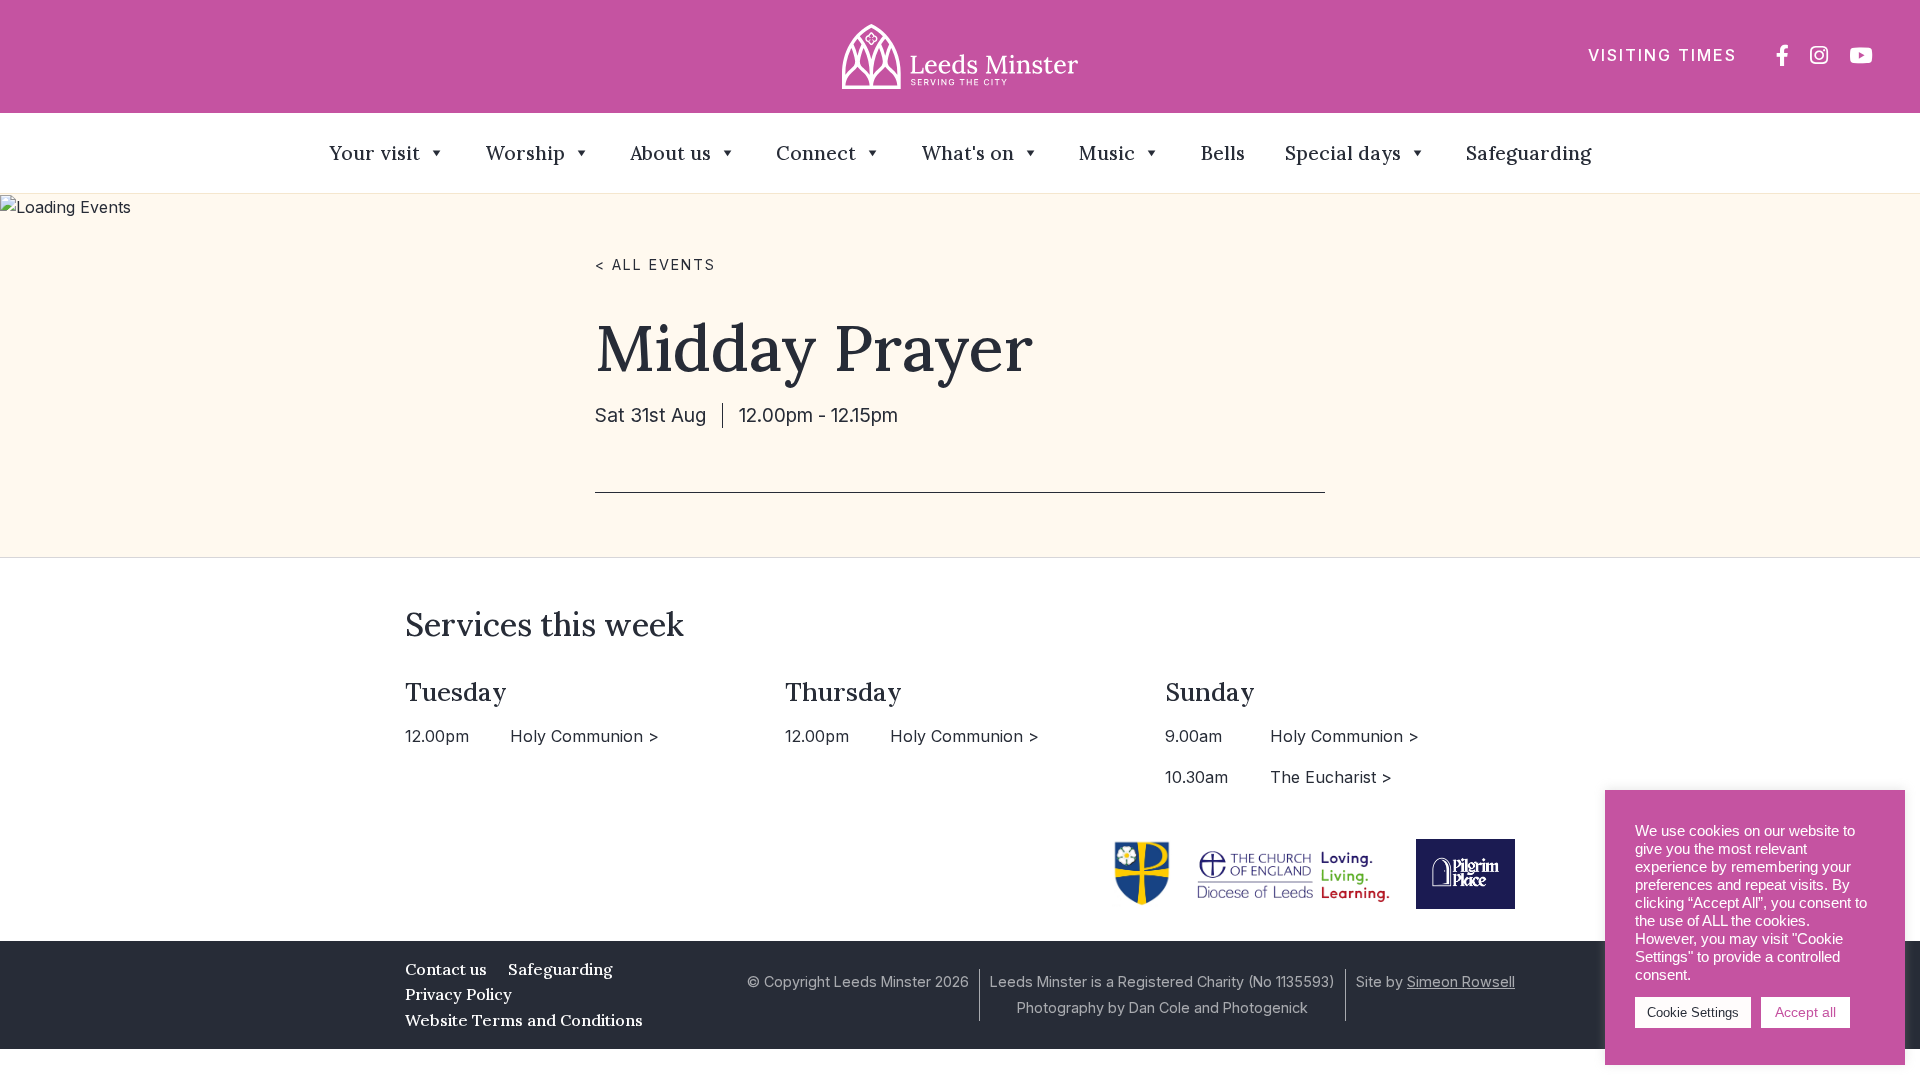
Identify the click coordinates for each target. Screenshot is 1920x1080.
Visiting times (1662, 55)
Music (1107, 153)
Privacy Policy (458, 994)
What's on (967, 153)
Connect (816, 153)
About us (670, 153)
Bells (1222, 153)
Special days (1343, 153)
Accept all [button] (1805, 1012)
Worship (525, 153)
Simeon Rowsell (1461, 981)
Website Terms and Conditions (524, 1020)
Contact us (446, 969)
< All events (655, 264)
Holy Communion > (584, 736)
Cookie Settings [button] (1693, 1012)
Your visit (374, 153)
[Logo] (960, 55)
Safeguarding (1528, 153)
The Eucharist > (1331, 777)
